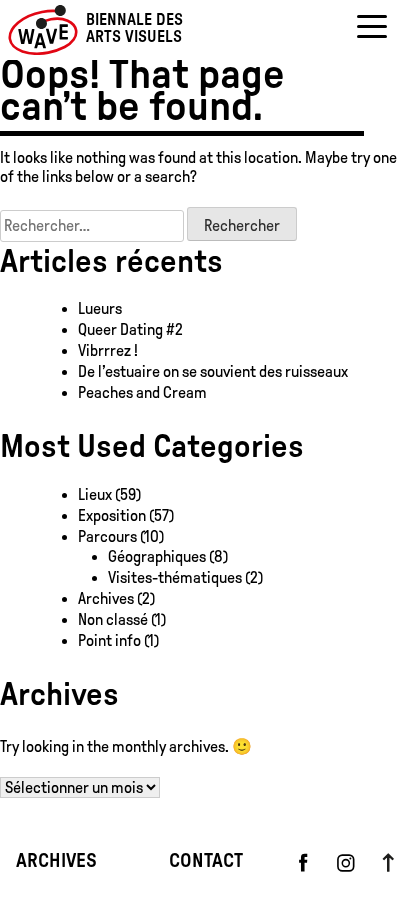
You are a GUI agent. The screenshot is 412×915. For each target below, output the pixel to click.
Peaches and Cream (144, 392)
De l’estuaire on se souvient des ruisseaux (213, 371)
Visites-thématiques (175, 577)
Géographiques (157, 556)
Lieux (95, 494)
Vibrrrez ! (108, 350)
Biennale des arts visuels (134, 29)
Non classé (113, 619)
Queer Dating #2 (130, 329)
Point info (109, 640)
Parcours (107, 536)
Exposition (112, 515)
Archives (106, 598)
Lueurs (100, 308)
